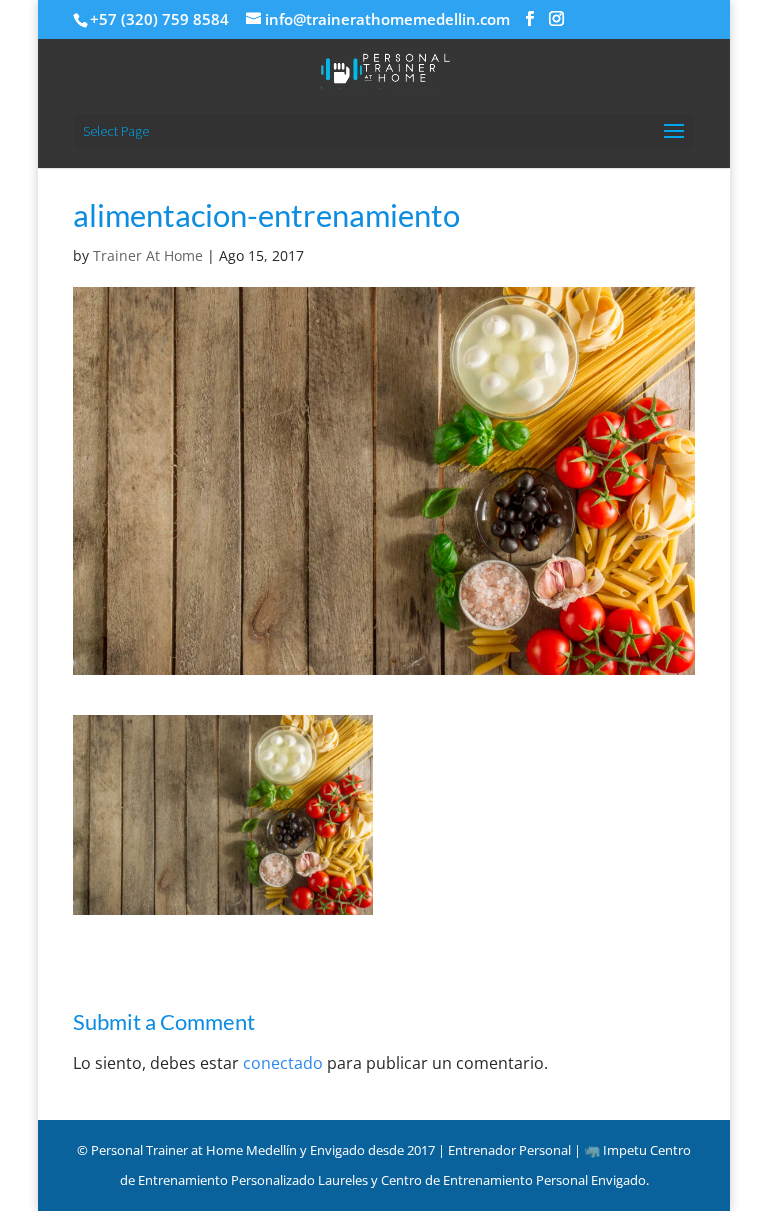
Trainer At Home (148, 255)
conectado (283, 1063)
